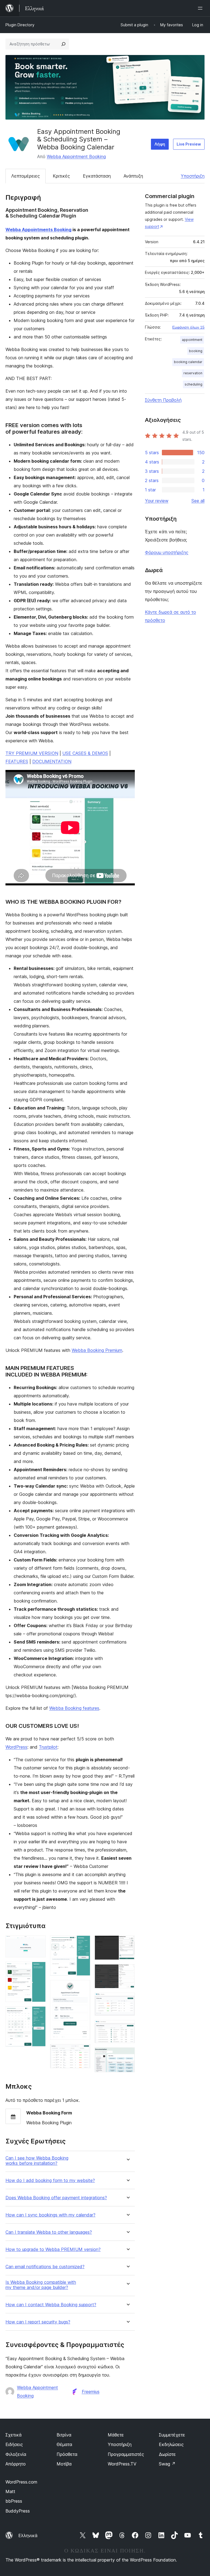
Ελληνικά (28, 2536)
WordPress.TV (122, 2464)
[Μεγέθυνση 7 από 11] (127, 1943)
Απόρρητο (16, 2464)
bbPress (14, 2501)
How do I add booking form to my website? (50, 2181)
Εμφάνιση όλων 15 (188, 327)
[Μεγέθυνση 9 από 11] (127, 2000)
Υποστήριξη (193, 176)
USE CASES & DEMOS (85, 753)
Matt (10, 2491)
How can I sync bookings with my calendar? (50, 2215)
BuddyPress (18, 2511)
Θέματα (64, 2444)
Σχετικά (14, 2435)
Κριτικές (61, 176)
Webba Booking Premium (97, 1350)
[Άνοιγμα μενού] (201, 8)
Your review (157, 501)
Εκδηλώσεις (171, 2444)
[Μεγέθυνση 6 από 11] (83, 2051)
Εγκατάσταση (97, 176)
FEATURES (17, 761)
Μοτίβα (64, 2464)
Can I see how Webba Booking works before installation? (37, 2161)
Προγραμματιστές (126, 2454)
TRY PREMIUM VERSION (32, 753)
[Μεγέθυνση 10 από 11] (127, 2027)
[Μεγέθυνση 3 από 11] (38, 2014)
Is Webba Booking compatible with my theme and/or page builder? (41, 2285)
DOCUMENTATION (52, 761)
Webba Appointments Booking (38, 230)
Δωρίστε (167, 2454)
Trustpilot (48, 1747)
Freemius (91, 2392)
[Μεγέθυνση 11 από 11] (127, 2055)
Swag (167, 2464)
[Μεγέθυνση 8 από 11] (127, 1972)
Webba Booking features (74, 1708)
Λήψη (160, 144)
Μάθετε (116, 2435)
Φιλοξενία (16, 2454)
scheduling (193, 384)
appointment (192, 340)
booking (196, 351)
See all (198, 501)
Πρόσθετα (67, 2454)
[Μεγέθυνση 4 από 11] (83, 1943)
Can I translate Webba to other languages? (49, 2232)
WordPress (16, 1747)
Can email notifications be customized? (45, 2267)
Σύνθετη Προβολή (163, 400)
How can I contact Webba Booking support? (51, 2305)
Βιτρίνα (64, 2435)
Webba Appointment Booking (76, 157)
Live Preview (189, 144)
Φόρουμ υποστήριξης (167, 552)
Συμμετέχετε (172, 2435)
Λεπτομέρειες (26, 176)
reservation (193, 373)
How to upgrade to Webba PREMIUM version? (53, 2249)
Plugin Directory (20, 25)
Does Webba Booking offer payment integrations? (56, 2198)
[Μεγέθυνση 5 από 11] (83, 1987)
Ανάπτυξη (133, 176)
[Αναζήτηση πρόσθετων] (63, 44)
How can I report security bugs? (38, 2322)
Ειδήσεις (14, 2444)
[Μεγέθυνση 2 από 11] (38, 1969)
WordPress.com (21, 2482)
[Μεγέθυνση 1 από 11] (38, 1943)
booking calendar (188, 362)
